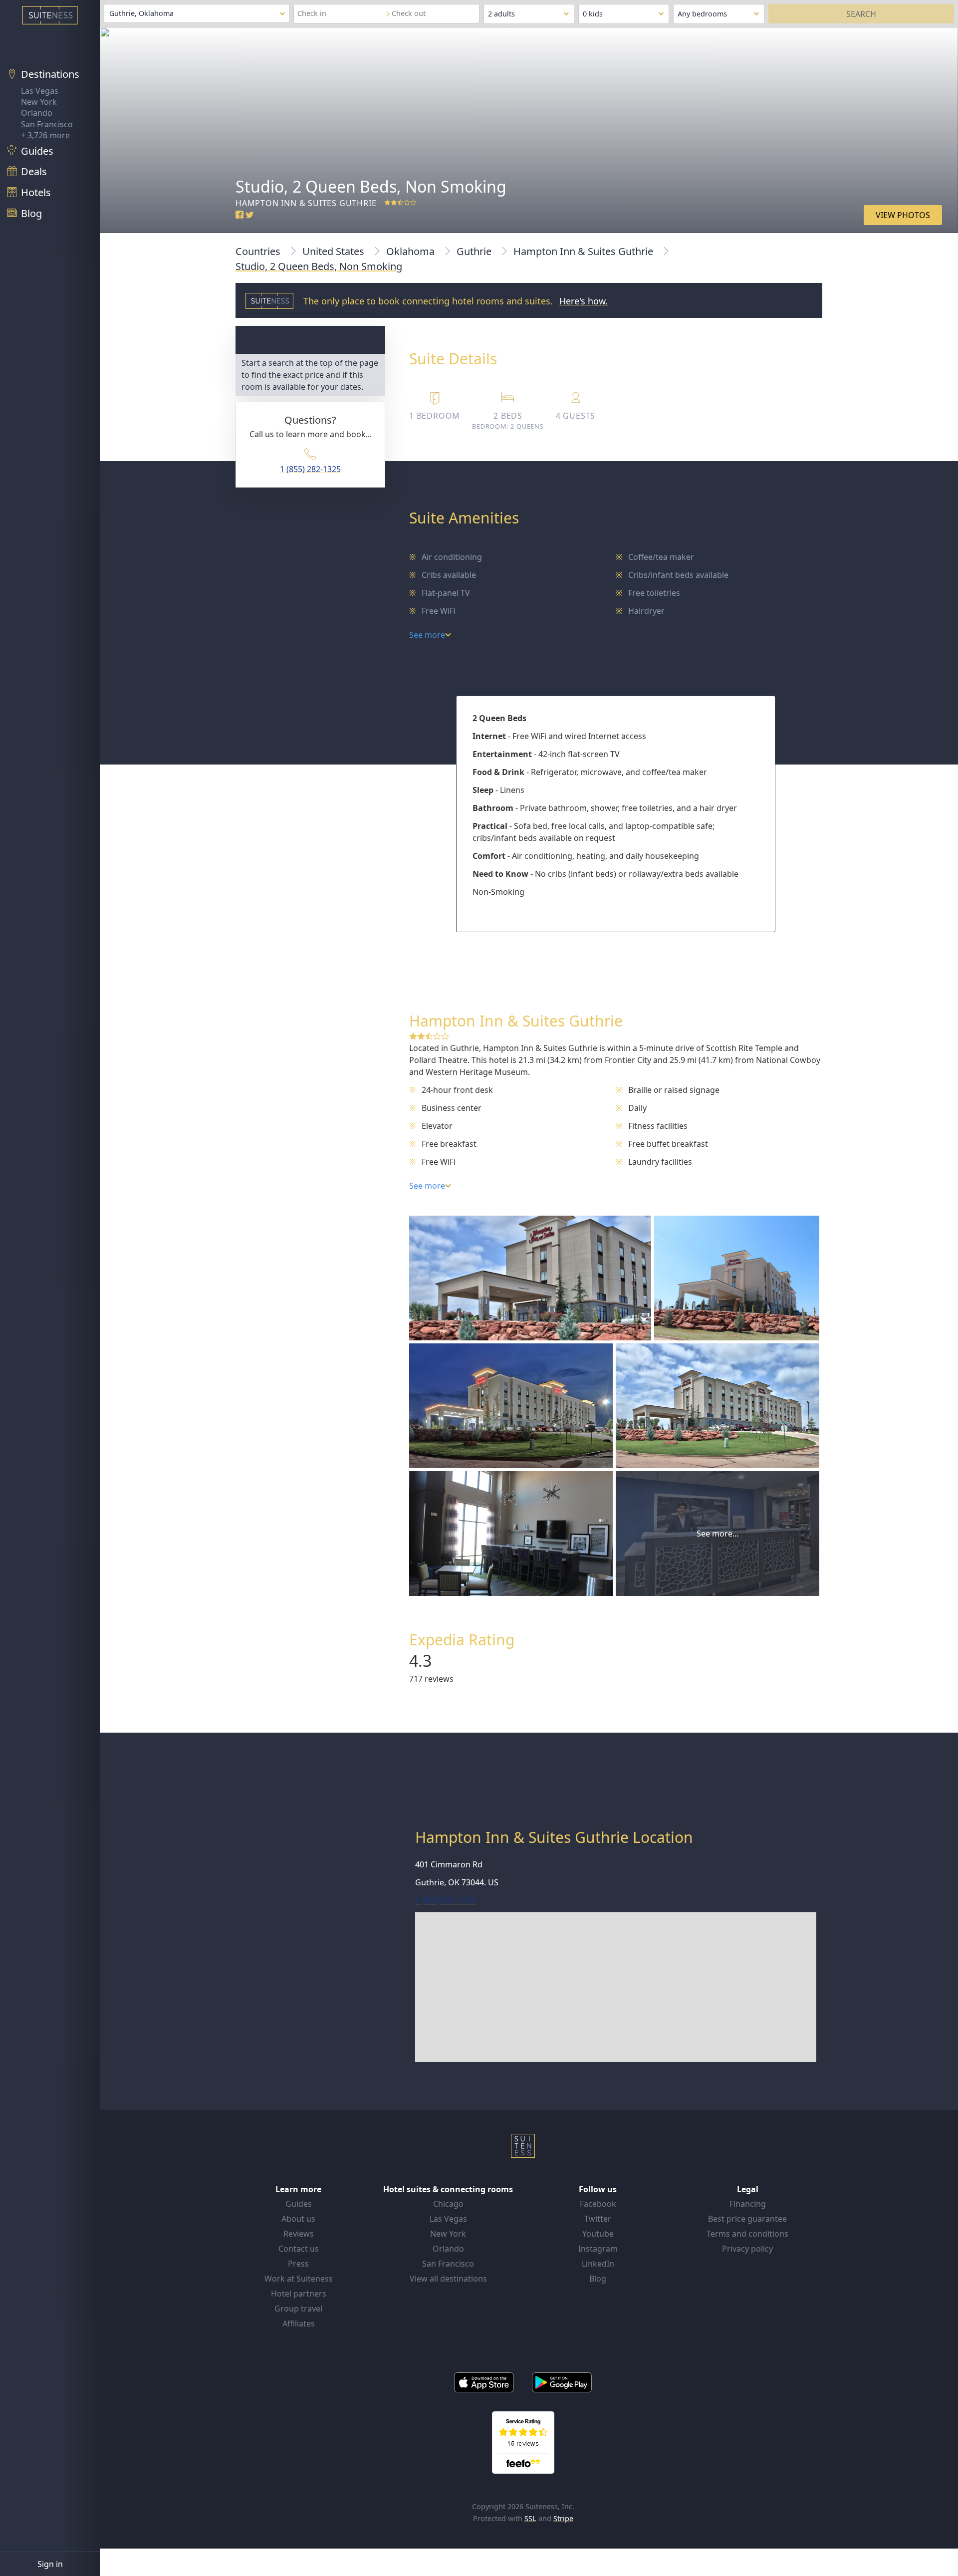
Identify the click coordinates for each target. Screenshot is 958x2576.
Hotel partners (299, 2294)
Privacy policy (747, 2249)
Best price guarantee (747, 2219)
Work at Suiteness (299, 2279)
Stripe (563, 2518)
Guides (299, 2204)
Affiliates (299, 2323)
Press (298, 2264)
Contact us (299, 2249)
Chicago (448, 2204)
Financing (748, 2204)
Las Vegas (40, 91)
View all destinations (448, 2279)
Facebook (598, 2204)
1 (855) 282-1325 (310, 469)
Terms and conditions (747, 2234)
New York (39, 102)
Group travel (298, 2309)
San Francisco (47, 124)
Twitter (598, 2219)
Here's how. (584, 301)
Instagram (598, 2249)
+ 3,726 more (45, 135)
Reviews (299, 2234)
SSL (530, 2518)
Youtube (598, 2234)
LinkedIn (598, 2264)
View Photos (903, 215)
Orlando (37, 113)
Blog (598, 2279)
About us (298, 2219)
